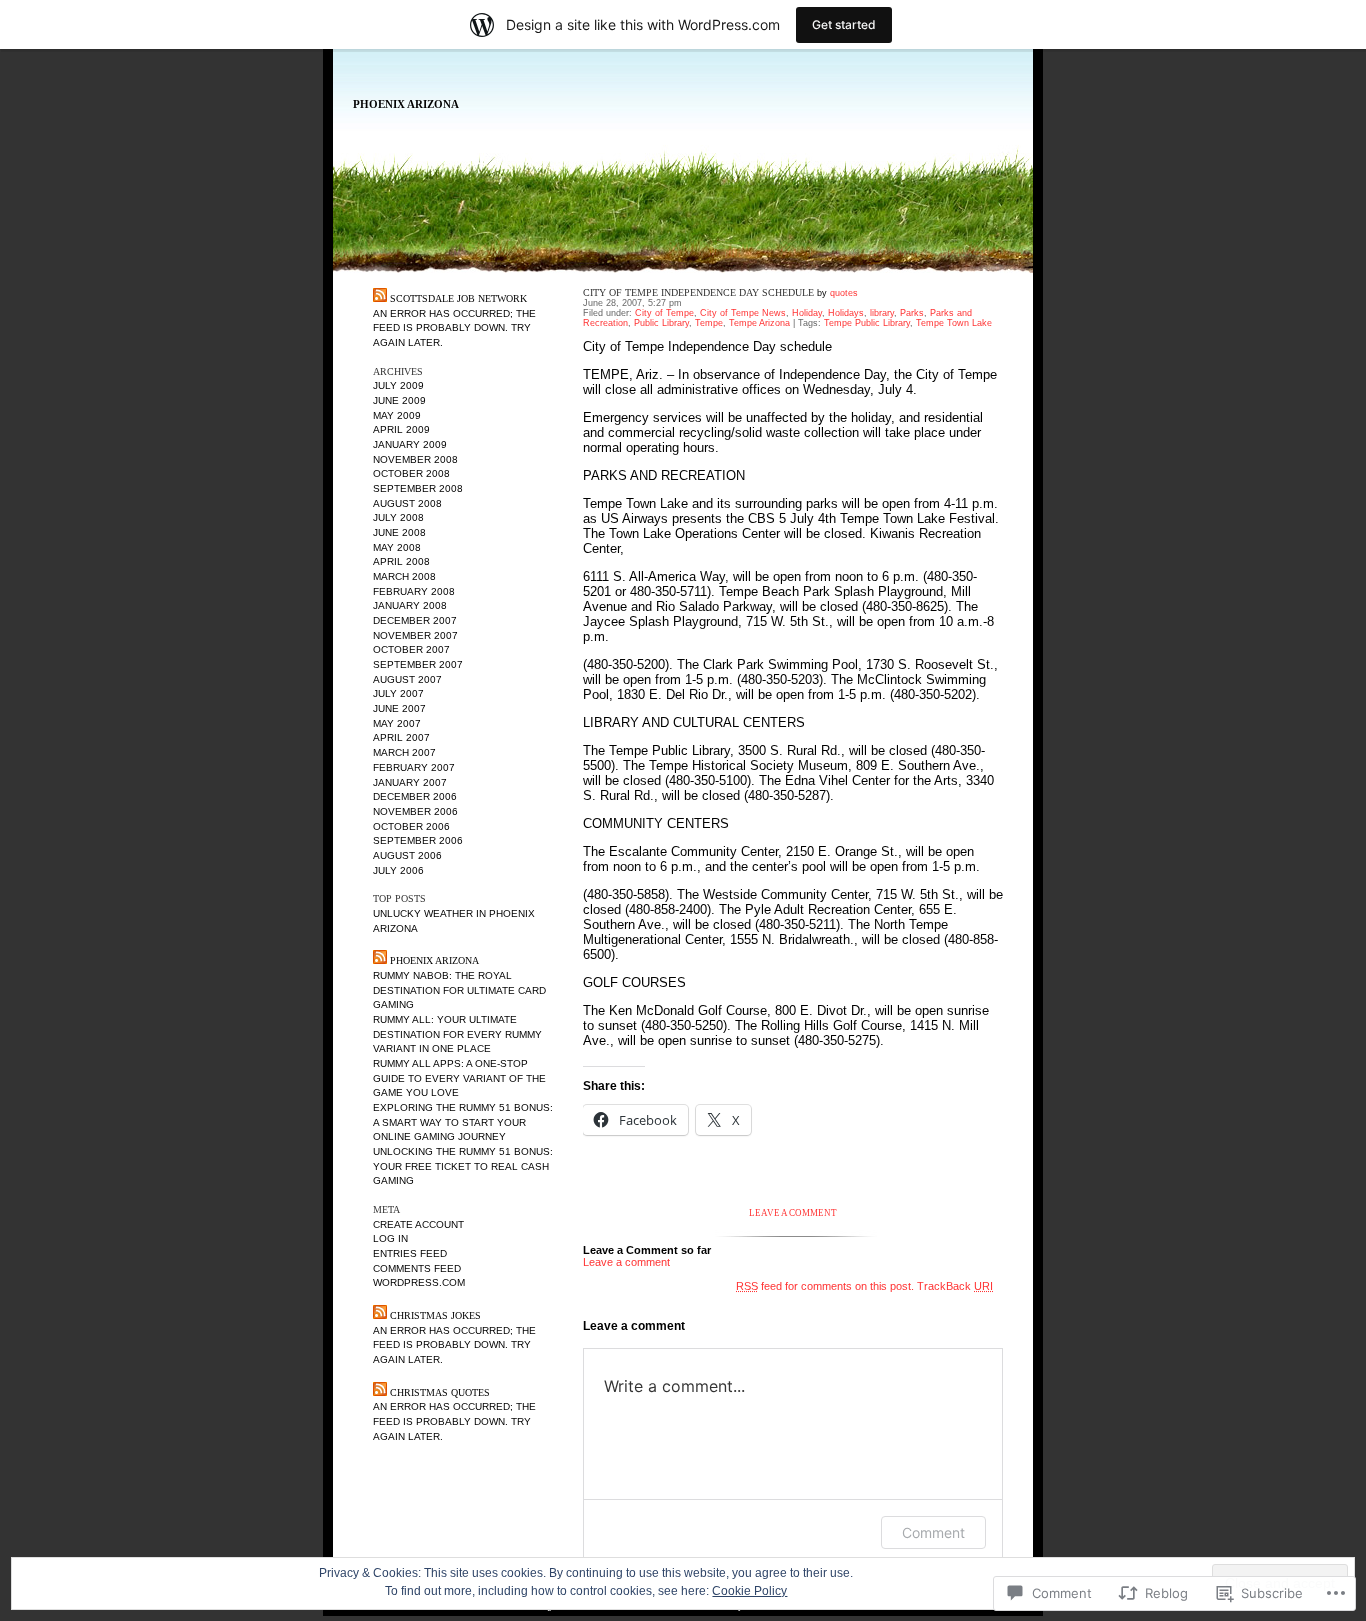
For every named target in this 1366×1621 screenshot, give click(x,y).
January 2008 (410, 605)
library (882, 313)
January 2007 (410, 782)
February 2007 (414, 767)
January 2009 (410, 444)
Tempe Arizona (759, 323)
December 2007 (415, 620)
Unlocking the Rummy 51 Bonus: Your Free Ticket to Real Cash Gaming (463, 1166)
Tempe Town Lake (954, 323)
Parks (912, 313)
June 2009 (399, 400)
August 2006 (407, 855)
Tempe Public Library (867, 323)
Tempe (709, 323)
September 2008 (418, 488)
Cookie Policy (749, 1591)
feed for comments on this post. (825, 1286)
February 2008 (414, 591)
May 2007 (397, 723)
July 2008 (398, 517)
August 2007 (407, 679)
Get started (844, 24)
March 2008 (404, 576)
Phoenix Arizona (406, 104)
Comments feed (417, 1268)
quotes (844, 293)
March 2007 (404, 752)
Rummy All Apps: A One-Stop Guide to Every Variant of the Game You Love (459, 1078)
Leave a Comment (793, 1213)
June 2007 (399, 708)
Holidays (846, 313)
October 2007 (411, 649)
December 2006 (415, 796)
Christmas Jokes (435, 1315)
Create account (418, 1224)
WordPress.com (419, 1282)
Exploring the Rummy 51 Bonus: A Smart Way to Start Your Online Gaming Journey (463, 1122)
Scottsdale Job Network (458, 298)
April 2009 (401, 429)
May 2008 (397, 547)
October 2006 (411, 826)
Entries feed (410, 1253)
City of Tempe (664, 313)
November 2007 (415, 635)
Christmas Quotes (440, 1392)
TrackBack (955, 1286)
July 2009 (398, 385)
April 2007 (401, 737)
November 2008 (415, 459)
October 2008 (411, 473)
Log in (390, 1238)
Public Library (661, 323)
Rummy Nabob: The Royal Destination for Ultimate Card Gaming (459, 990)
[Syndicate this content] (380, 298)
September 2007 (418, 664)
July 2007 (398, 693)
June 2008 (399, 532)
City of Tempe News (743, 313)
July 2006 (398, 870)
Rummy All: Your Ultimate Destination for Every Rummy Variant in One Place (457, 1034)
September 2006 (418, 840)
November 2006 (415, 811)
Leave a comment (626, 1262)
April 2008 (401, 561)
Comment (933, 1532)
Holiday (807, 313)
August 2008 (407, 503)
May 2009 (397, 415)
